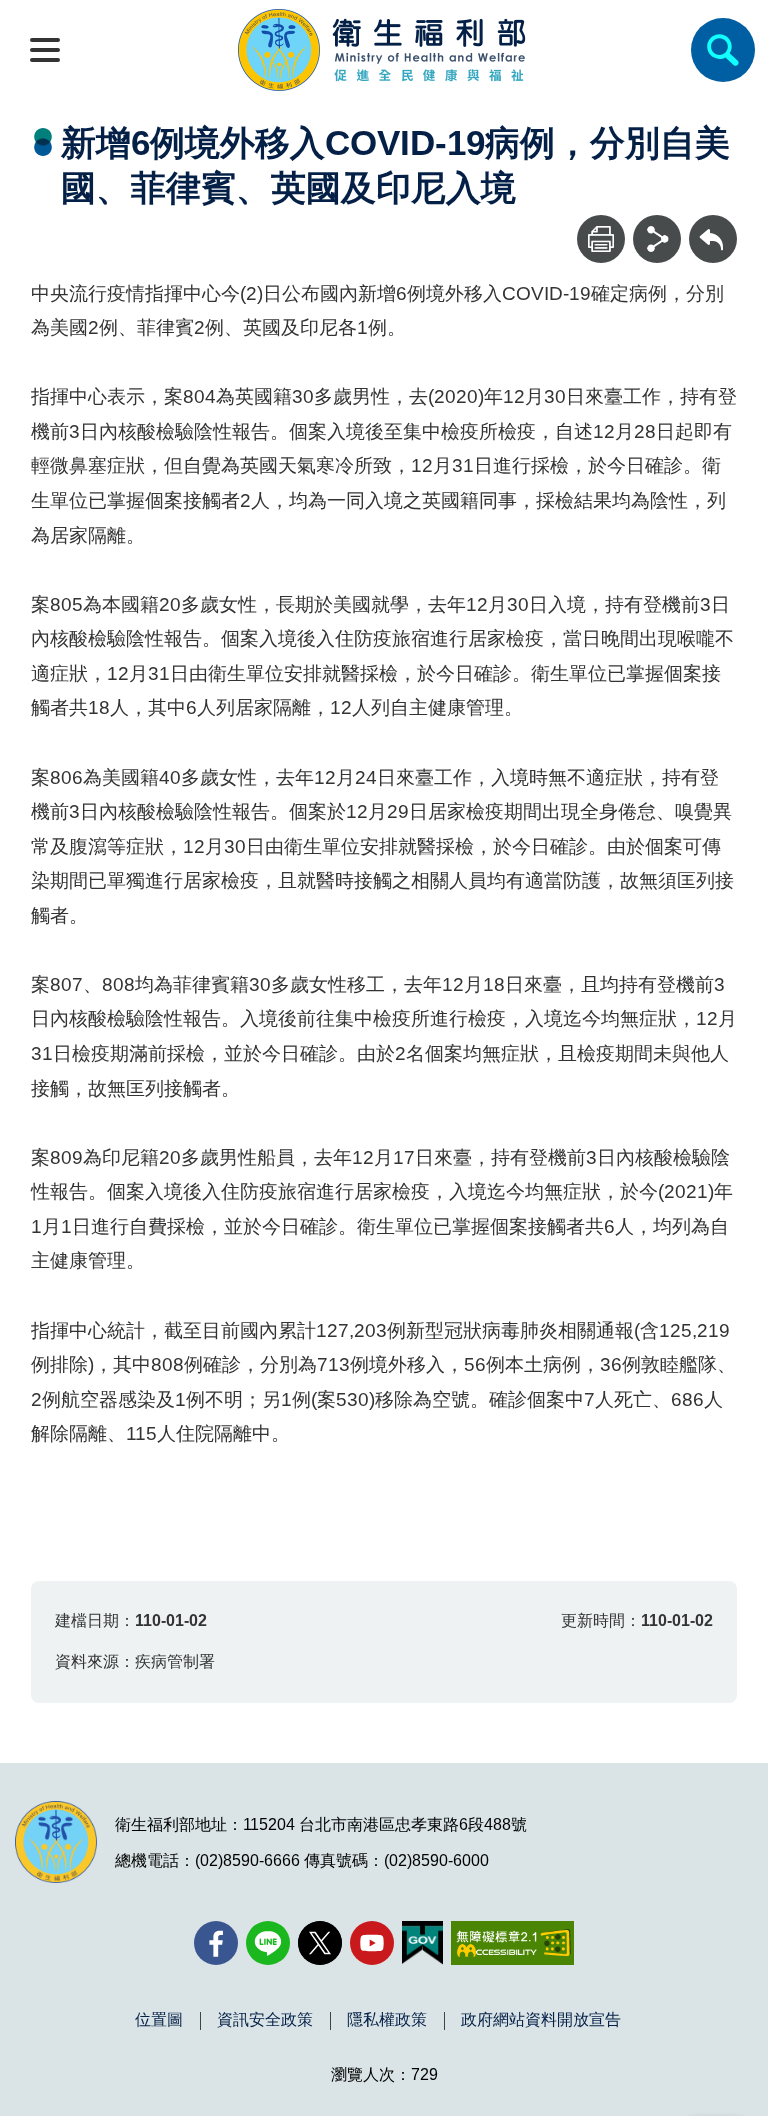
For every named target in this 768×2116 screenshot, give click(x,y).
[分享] (657, 239)
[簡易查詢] (723, 50)
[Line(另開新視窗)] (268, 1943)
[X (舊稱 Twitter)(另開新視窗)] (320, 1943)
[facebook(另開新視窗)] (216, 1943)
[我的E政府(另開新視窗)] (422, 1943)
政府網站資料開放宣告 (541, 2020)
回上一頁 (713, 224)
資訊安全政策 (265, 2020)
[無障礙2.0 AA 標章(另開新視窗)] (512, 1943)
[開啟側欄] (45, 50)
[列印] (601, 239)
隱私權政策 (387, 2020)
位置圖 (159, 2020)
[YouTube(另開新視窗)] (372, 1943)
